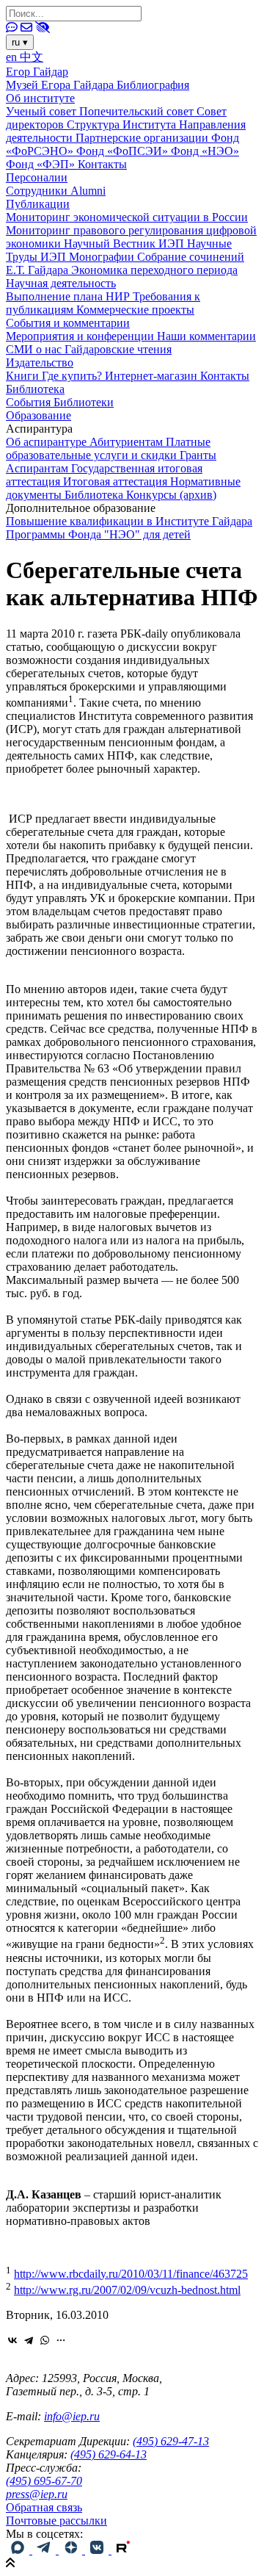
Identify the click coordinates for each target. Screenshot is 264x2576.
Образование (38, 415)
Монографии (103, 257)
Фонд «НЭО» (205, 151)
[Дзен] (72, 2550)
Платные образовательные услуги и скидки (108, 448)
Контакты (102, 164)
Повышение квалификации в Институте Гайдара (129, 521)
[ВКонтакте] (12, 2340)
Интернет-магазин (153, 376)
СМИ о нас (35, 349)
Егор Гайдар (37, 72)
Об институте (40, 98)
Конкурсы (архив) (171, 495)
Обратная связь (44, 2507)
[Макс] (19, 2550)
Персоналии (37, 177)
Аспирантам (38, 468)
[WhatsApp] (45, 2340)
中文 (32, 57)
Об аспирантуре (48, 442)
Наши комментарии (206, 336)
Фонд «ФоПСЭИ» (124, 151)
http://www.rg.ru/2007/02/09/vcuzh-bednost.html (127, 2290)
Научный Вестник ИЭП (125, 243)
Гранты (198, 455)
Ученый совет (43, 111)
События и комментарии (68, 323)
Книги (24, 376)
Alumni (88, 191)
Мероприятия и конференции (81, 336)
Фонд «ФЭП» (42, 164)
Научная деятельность (61, 283)
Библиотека (35, 389)
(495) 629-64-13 (109, 2454)
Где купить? (73, 376)
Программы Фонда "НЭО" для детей (98, 534)
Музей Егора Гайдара (61, 85)
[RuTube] (123, 2550)
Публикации (38, 204)
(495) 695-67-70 (44, 2481)
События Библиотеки (60, 402)
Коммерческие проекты (135, 310)
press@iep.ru (37, 2494)
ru (20, 42)
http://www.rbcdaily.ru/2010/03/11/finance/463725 (131, 2274)
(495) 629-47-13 (171, 2441)
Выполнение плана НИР (69, 296)
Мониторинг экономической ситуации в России (127, 217)
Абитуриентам (128, 442)
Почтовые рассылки (56, 2521)
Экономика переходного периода (154, 270)
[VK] (98, 2550)
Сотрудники (38, 191)
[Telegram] (29, 2340)
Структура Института (123, 125)
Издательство (40, 362)
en (13, 57)
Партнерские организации (143, 138)
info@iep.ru (72, 2416)
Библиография (153, 85)
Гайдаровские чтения (118, 349)
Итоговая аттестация (117, 481)
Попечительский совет (138, 111)
